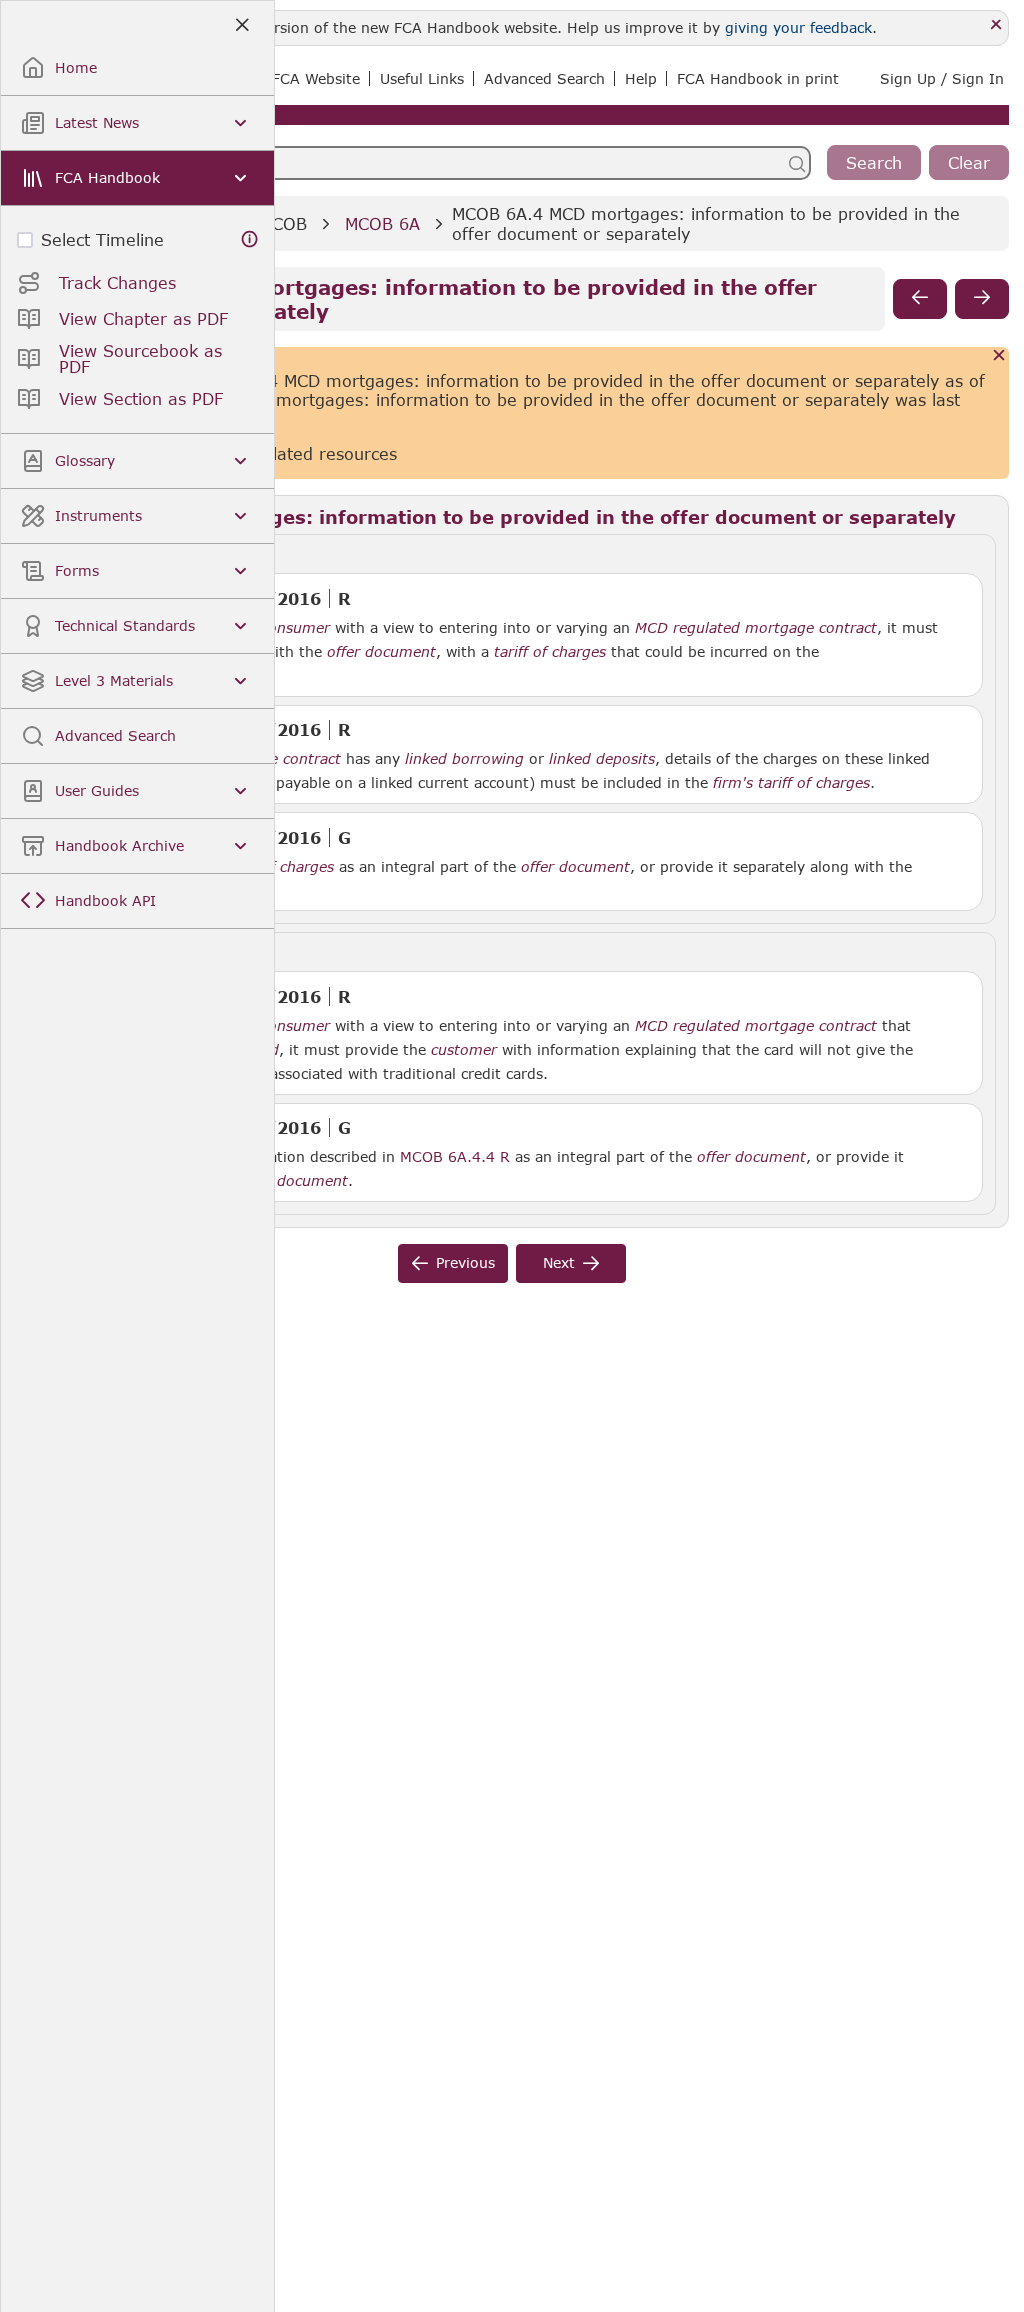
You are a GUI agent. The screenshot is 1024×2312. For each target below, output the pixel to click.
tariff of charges (550, 652)
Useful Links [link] (422, 78)
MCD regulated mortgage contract (756, 628)
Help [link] (641, 78)
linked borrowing (464, 759)
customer (464, 1050)
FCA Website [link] (316, 78)
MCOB (283, 223)
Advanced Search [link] (544, 78)
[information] (250, 239)
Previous (465, 1262)
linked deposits (602, 759)
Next (559, 1262)
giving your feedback (798, 27)
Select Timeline (102, 239)
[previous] (920, 299)
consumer (295, 628)
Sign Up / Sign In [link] (942, 78)
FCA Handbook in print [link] (758, 78)
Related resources (324, 453)
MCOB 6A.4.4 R (455, 1156)
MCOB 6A (382, 223)
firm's (733, 783)
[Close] (996, 25)
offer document (381, 652)
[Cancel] (999, 356)
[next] (982, 299)
